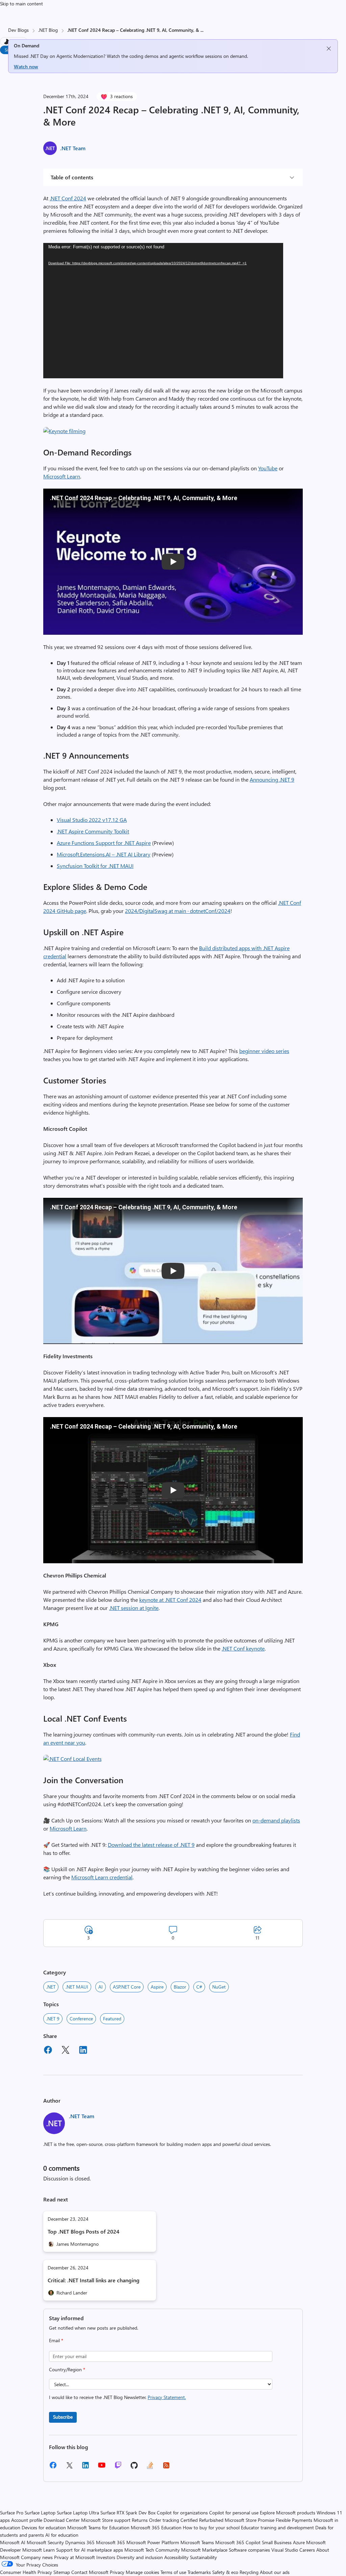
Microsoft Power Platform (153, 2542)
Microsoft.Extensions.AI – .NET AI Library (104, 854)
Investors (106, 2557)
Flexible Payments (294, 2520)
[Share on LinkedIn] (83, 2051)
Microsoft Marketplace (204, 2550)
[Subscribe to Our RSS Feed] (166, 2468)
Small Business (277, 2542)
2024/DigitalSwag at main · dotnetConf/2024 (178, 911)
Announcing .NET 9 (272, 779)
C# (199, 1987)
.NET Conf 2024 (68, 198)
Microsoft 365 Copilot (238, 2542)
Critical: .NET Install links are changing (94, 2280)
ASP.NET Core (127, 1987)
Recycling (249, 2572)
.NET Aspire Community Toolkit (93, 831)
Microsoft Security (45, 2542)
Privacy (118, 2572)
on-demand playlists (276, 1820)
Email (56, 2340)
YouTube (268, 468)
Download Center (62, 2520)
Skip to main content (21, 4)
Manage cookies (142, 2572)
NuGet (219, 1987)
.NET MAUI (77, 1987)
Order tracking (164, 2520)
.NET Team (73, 148)
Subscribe (63, 2417)
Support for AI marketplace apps (90, 2550)
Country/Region (67, 2369)
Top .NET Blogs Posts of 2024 (83, 2231)
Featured (112, 2019)
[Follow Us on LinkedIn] (85, 2468)
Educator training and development (277, 2527)
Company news (37, 2557)
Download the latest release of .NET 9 (151, 1845)
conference (81, 2019)
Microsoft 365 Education (156, 2527)
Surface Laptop (40, 2513)
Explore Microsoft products (288, 2513)
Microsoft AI (13, 2542)
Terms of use (173, 2572)
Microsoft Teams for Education (98, 2527)
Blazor (180, 1987)
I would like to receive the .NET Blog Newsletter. (117, 2397)
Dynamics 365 (80, 2542)
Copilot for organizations (182, 2513)
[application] (163, 311)
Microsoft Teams (197, 2542)
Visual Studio (285, 2550)
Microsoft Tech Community (152, 2550)
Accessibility (176, 2557)
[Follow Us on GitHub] (134, 2468)
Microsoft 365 (110, 2542)
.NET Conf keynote (243, 1648)
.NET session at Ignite (134, 1608)
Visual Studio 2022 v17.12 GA (92, 820)
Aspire (157, 1987)
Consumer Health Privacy (26, 2572)
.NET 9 (53, 2019)
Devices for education (44, 2527)
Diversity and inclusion (140, 2557)
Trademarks (199, 2572)
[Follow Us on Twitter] (69, 2468)
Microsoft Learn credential (102, 1877)
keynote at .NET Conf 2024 (170, 1600)
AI (101, 1987)
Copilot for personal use (234, 2513)
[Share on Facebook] (48, 2051)
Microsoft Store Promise (250, 2520)
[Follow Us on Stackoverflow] (150, 2468)
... (202, 30)
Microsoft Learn (62, 476)
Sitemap (62, 2572)
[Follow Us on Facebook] (53, 2468)
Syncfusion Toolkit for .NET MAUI (95, 866)
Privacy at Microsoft (75, 2557)
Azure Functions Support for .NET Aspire (104, 843)
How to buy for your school (211, 2527)
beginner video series (264, 1051)
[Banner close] (329, 49)
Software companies (249, 2550)
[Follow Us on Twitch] (118, 2468)
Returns (140, 2520)
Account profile (27, 2520)
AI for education (62, 2535)
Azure (299, 2542)
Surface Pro (12, 2513)
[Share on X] (66, 2051)
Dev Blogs (18, 30)
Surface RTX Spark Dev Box (128, 2513)
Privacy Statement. (167, 2397)
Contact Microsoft (90, 2572)
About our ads (275, 2572)
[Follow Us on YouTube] (102, 2468)
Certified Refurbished (202, 2520)
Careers (307, 2550)
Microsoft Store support (106, 2520)
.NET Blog (48, 30)
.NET (51, 1987)
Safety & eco (225, 2572)
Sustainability (203, 2557)
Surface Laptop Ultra (78, 2513)
